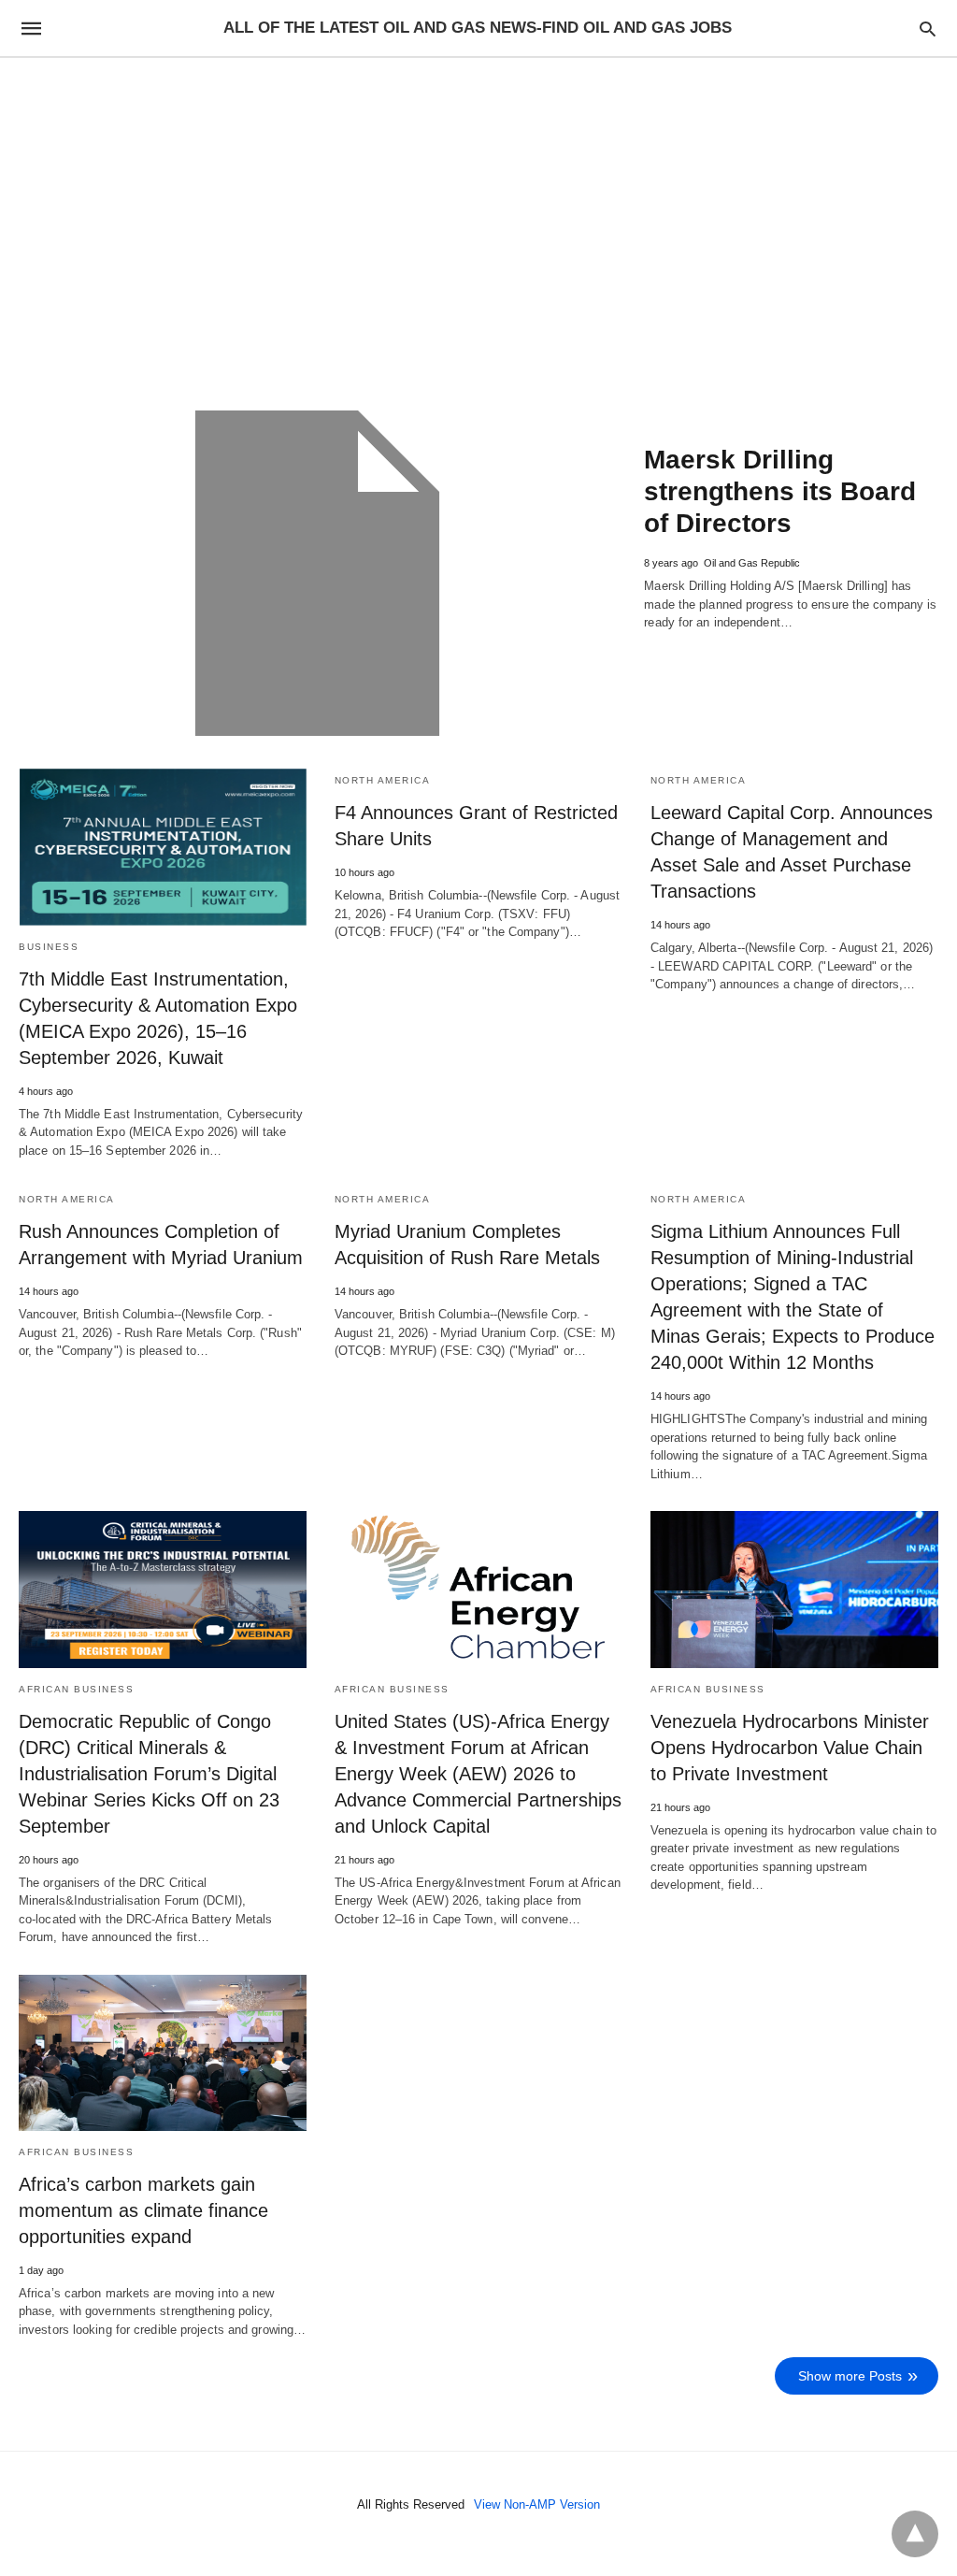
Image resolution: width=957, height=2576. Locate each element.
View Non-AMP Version (537, 2504)
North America (383, 780)
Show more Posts (850, 2376)
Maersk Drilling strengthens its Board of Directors (780, 491)
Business (49, 947)
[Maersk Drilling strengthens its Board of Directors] (317, 573)
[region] (478, 217)
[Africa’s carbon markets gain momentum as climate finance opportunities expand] (163, 2053)
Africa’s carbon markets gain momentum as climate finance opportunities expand (143, 2210)
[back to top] (915, 2534)
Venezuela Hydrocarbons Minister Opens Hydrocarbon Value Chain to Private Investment (790, 1748)
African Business (76, 1689)
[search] (928, 29)
